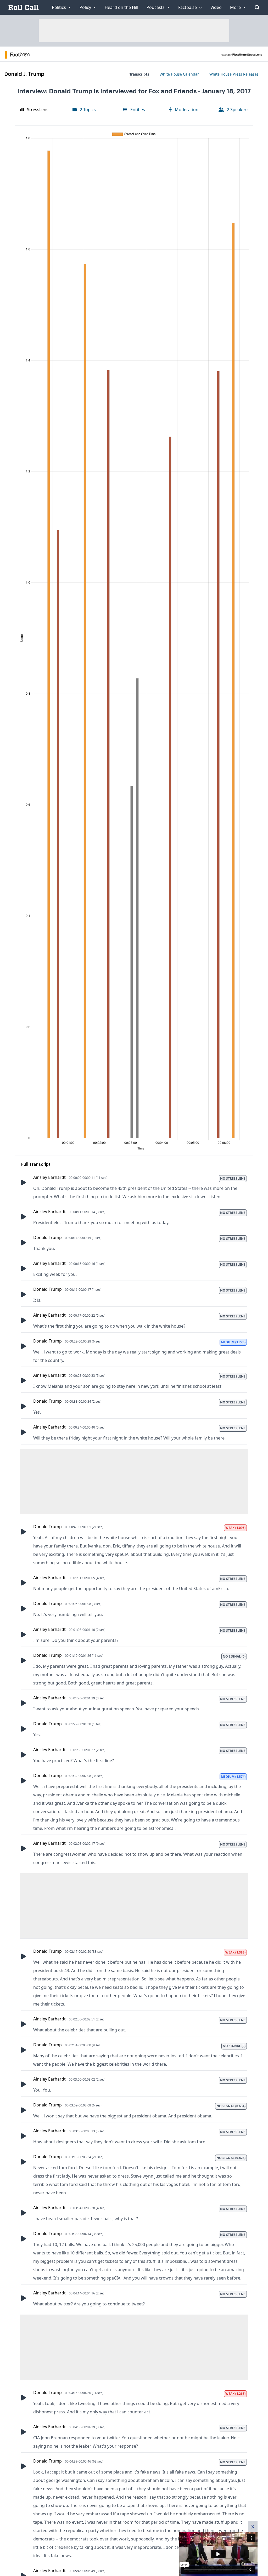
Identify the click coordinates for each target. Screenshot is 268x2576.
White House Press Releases (234, 74)
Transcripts (139, 74)
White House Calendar (179, 74)
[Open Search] (257, 7)
